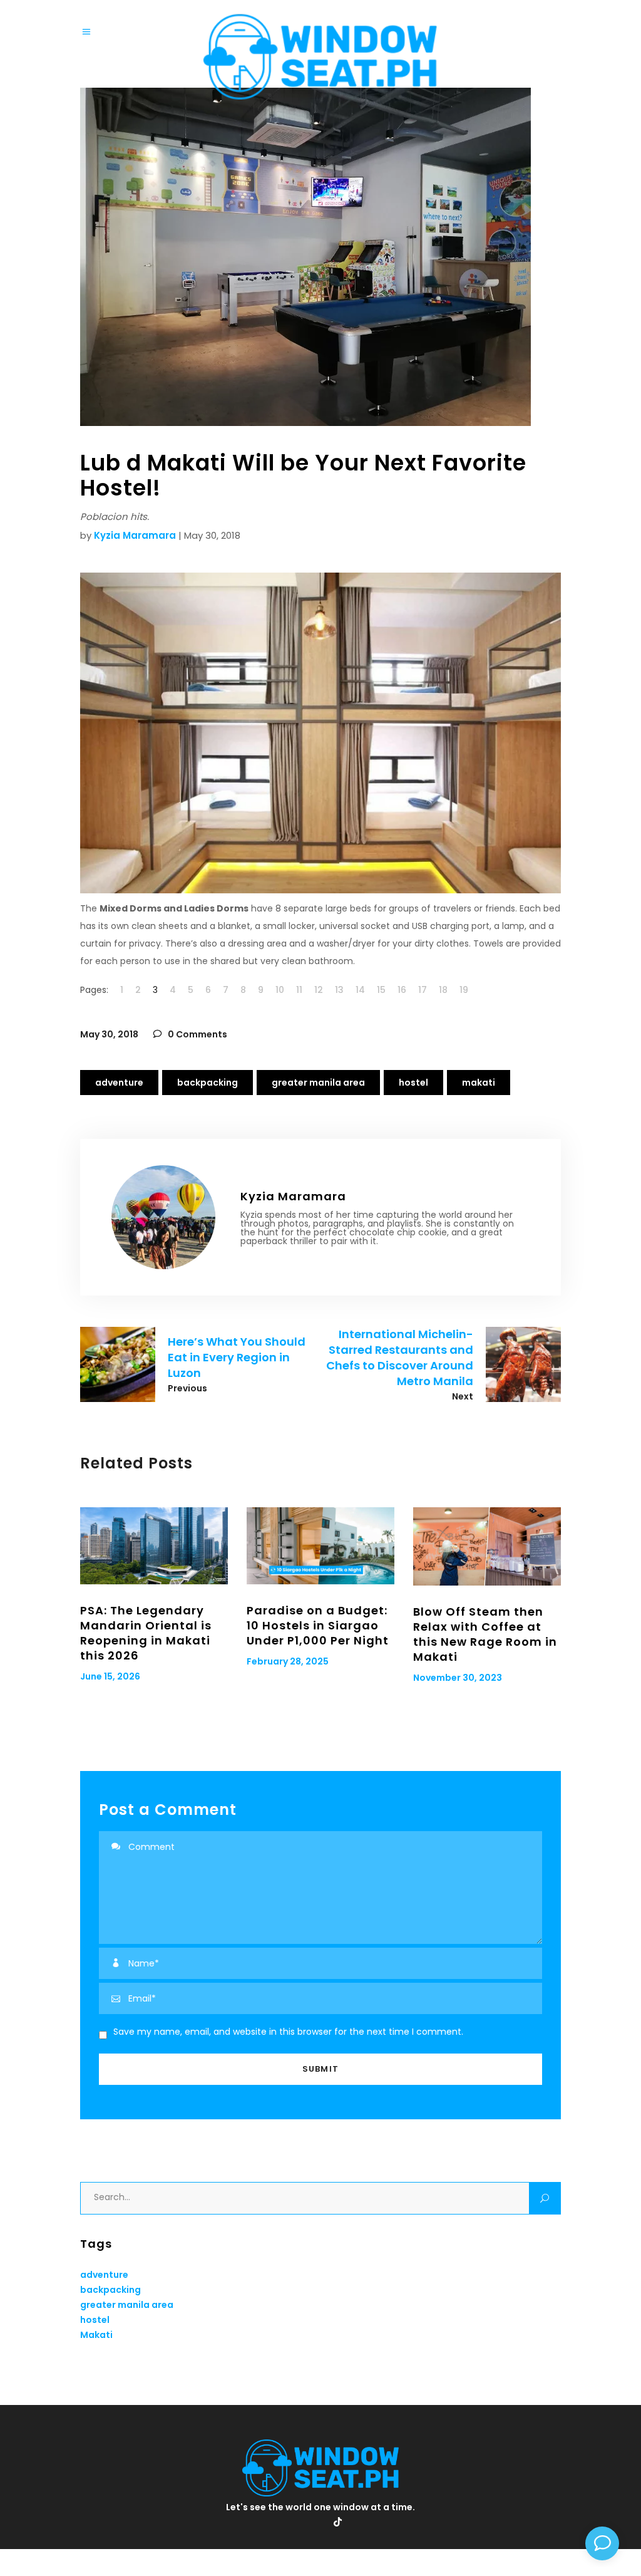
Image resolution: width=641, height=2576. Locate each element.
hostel (413, 1083)
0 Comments (197, 1034)
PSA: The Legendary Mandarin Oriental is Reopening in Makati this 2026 (146, 1633)
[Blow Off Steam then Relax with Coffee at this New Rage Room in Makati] (487, 1546)
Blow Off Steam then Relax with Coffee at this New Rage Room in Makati (485, 1634)
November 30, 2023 (458, 1678)
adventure (119, 1083)
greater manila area (318, 1083)
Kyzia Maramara (135, 535)
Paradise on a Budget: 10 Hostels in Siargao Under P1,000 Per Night (318, 1625)
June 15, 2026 (110, 1676)
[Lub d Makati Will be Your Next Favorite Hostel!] (163, 1217)
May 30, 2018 (109, 1034)
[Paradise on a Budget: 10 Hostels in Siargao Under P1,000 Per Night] (320, 1546)
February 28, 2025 (288, 1661)
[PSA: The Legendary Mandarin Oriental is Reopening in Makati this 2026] (154, 1546)
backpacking (208, 1083)
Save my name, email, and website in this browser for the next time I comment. (288, 2032)
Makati (479, 1083)
